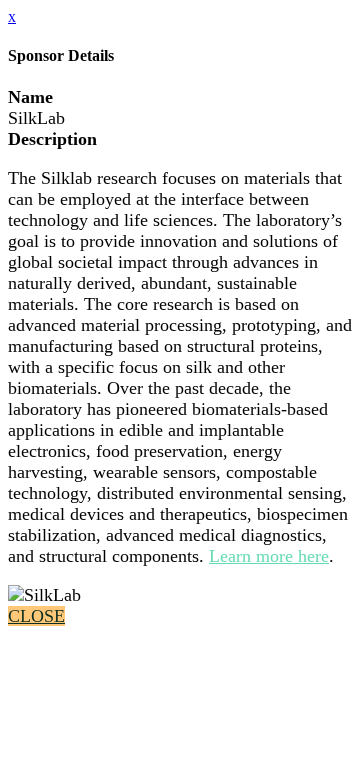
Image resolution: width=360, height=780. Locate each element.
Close (36, 616)
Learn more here (269, 556)
